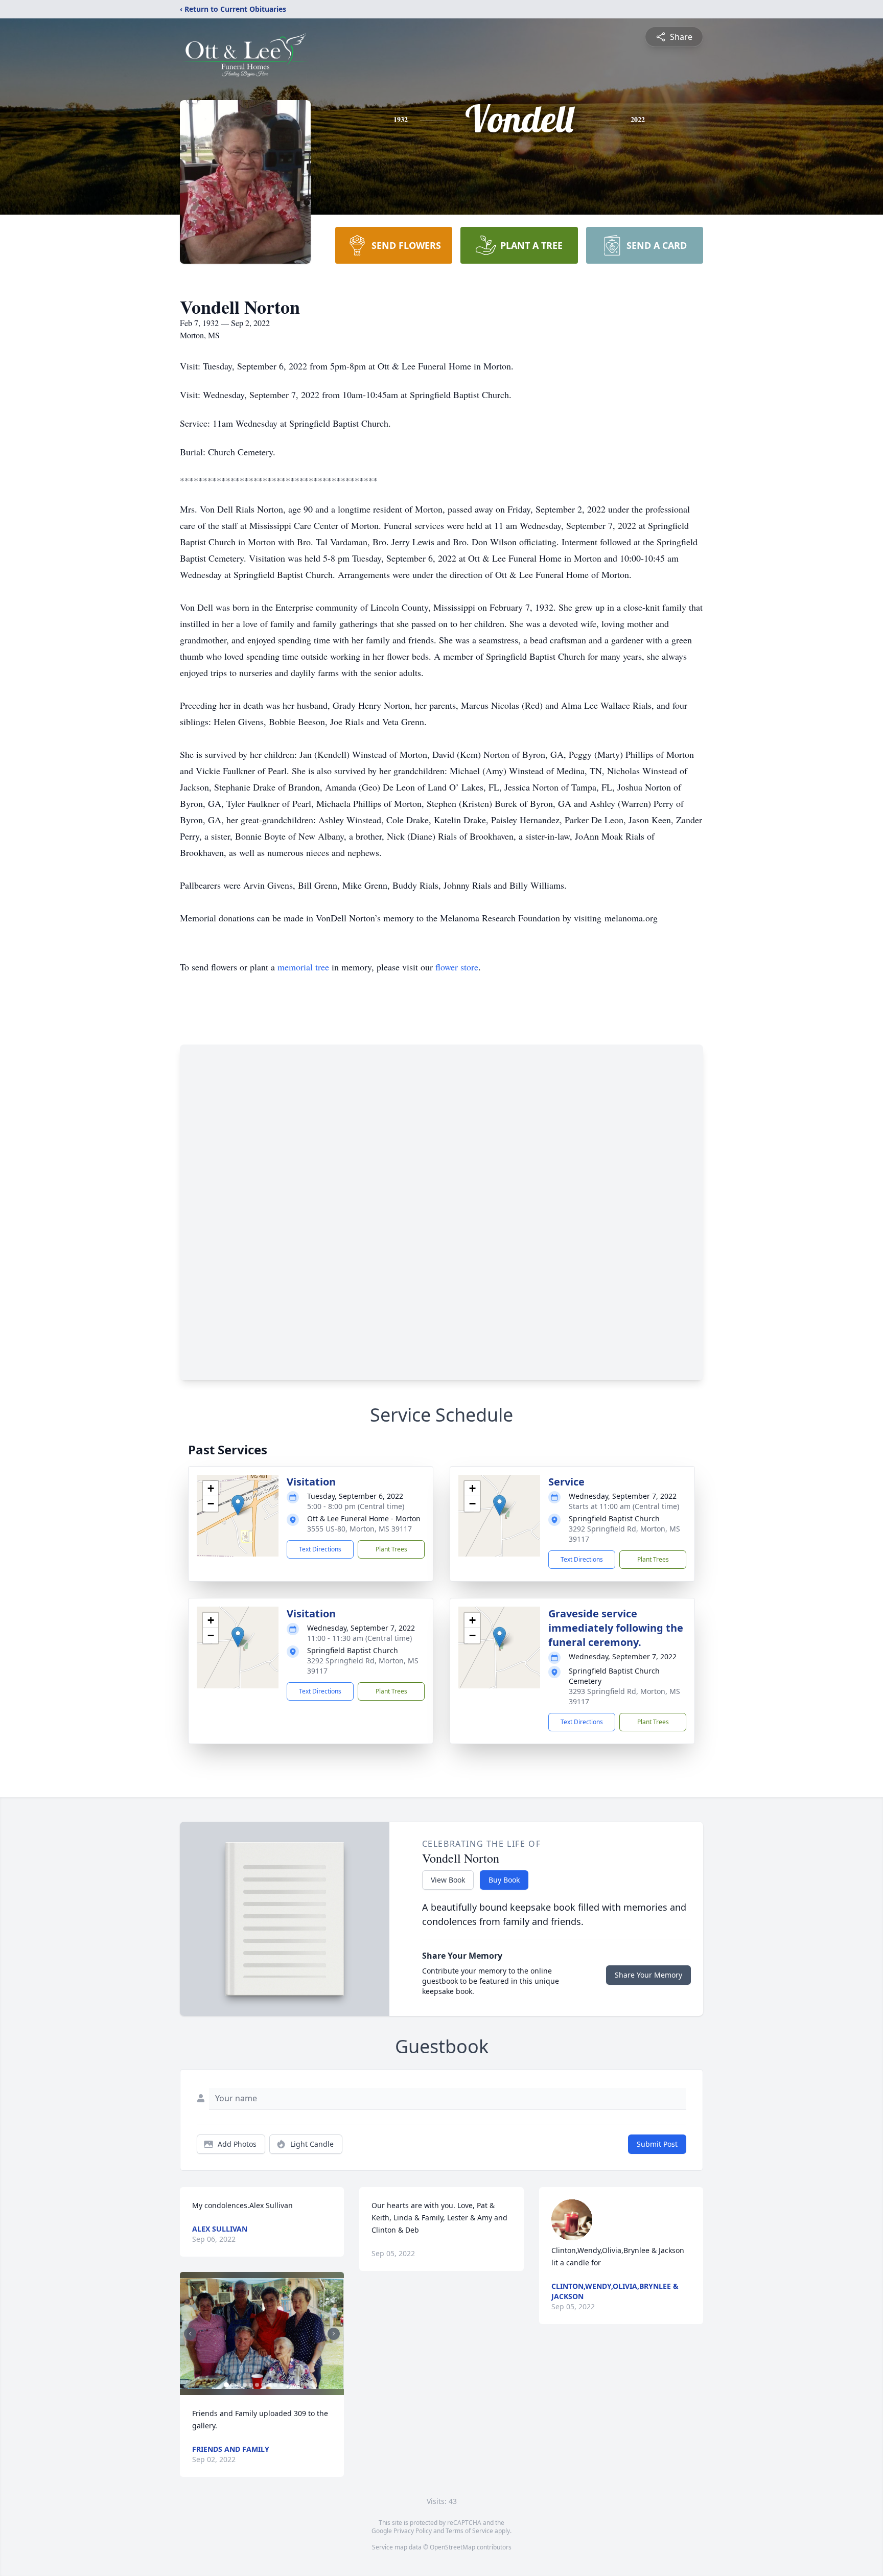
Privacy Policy (413, 2531)
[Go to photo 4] (245, 2385)
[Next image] (334, 2334)
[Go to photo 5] (251, 2385)
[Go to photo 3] (239, 2385)
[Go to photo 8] (269, 2385)
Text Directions (320, 1549)
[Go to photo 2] (233, 2385)
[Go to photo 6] (257, 2385)
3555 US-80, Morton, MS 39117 (359, 1529)
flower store (457, 967)
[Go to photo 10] (282, 2385)
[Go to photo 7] (263, 2385)
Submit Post (657, 2144)
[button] (238, 1505)
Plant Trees (391, 1549)
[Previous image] (190, 2334)
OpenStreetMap (452, 2547)
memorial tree (303, 967)
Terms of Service (469, 2531)
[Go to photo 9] (275, 2385)
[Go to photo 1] (226, 2385)
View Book (448, 1880)
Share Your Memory (648, 1975)
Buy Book (504, 1880)
